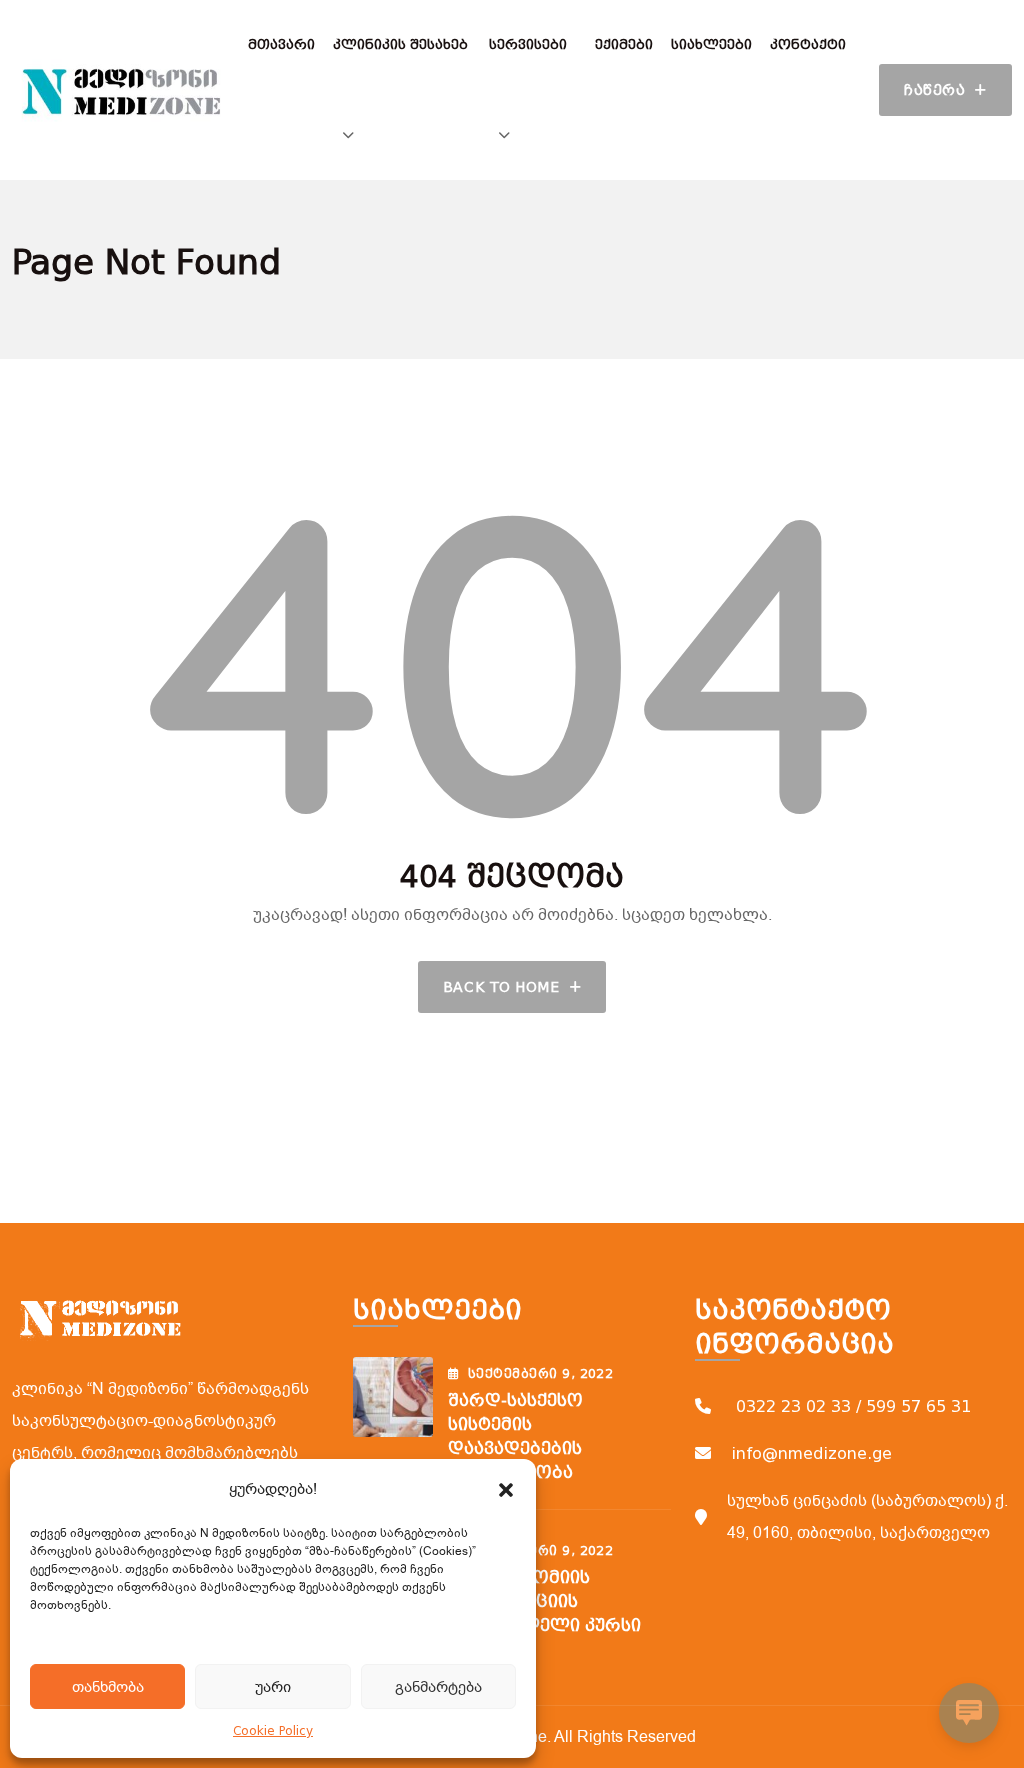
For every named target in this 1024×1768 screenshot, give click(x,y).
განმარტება (438, 1687)
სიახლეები (711, 44)
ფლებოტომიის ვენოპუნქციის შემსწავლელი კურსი (544, 1601)
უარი (273, 1687)
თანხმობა (108, 1687)
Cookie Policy (273, 1731)
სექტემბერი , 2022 (540, 1374)
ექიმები (624, 44)
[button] (506, 1489)
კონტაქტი (808, 44)
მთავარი (281, 44)
